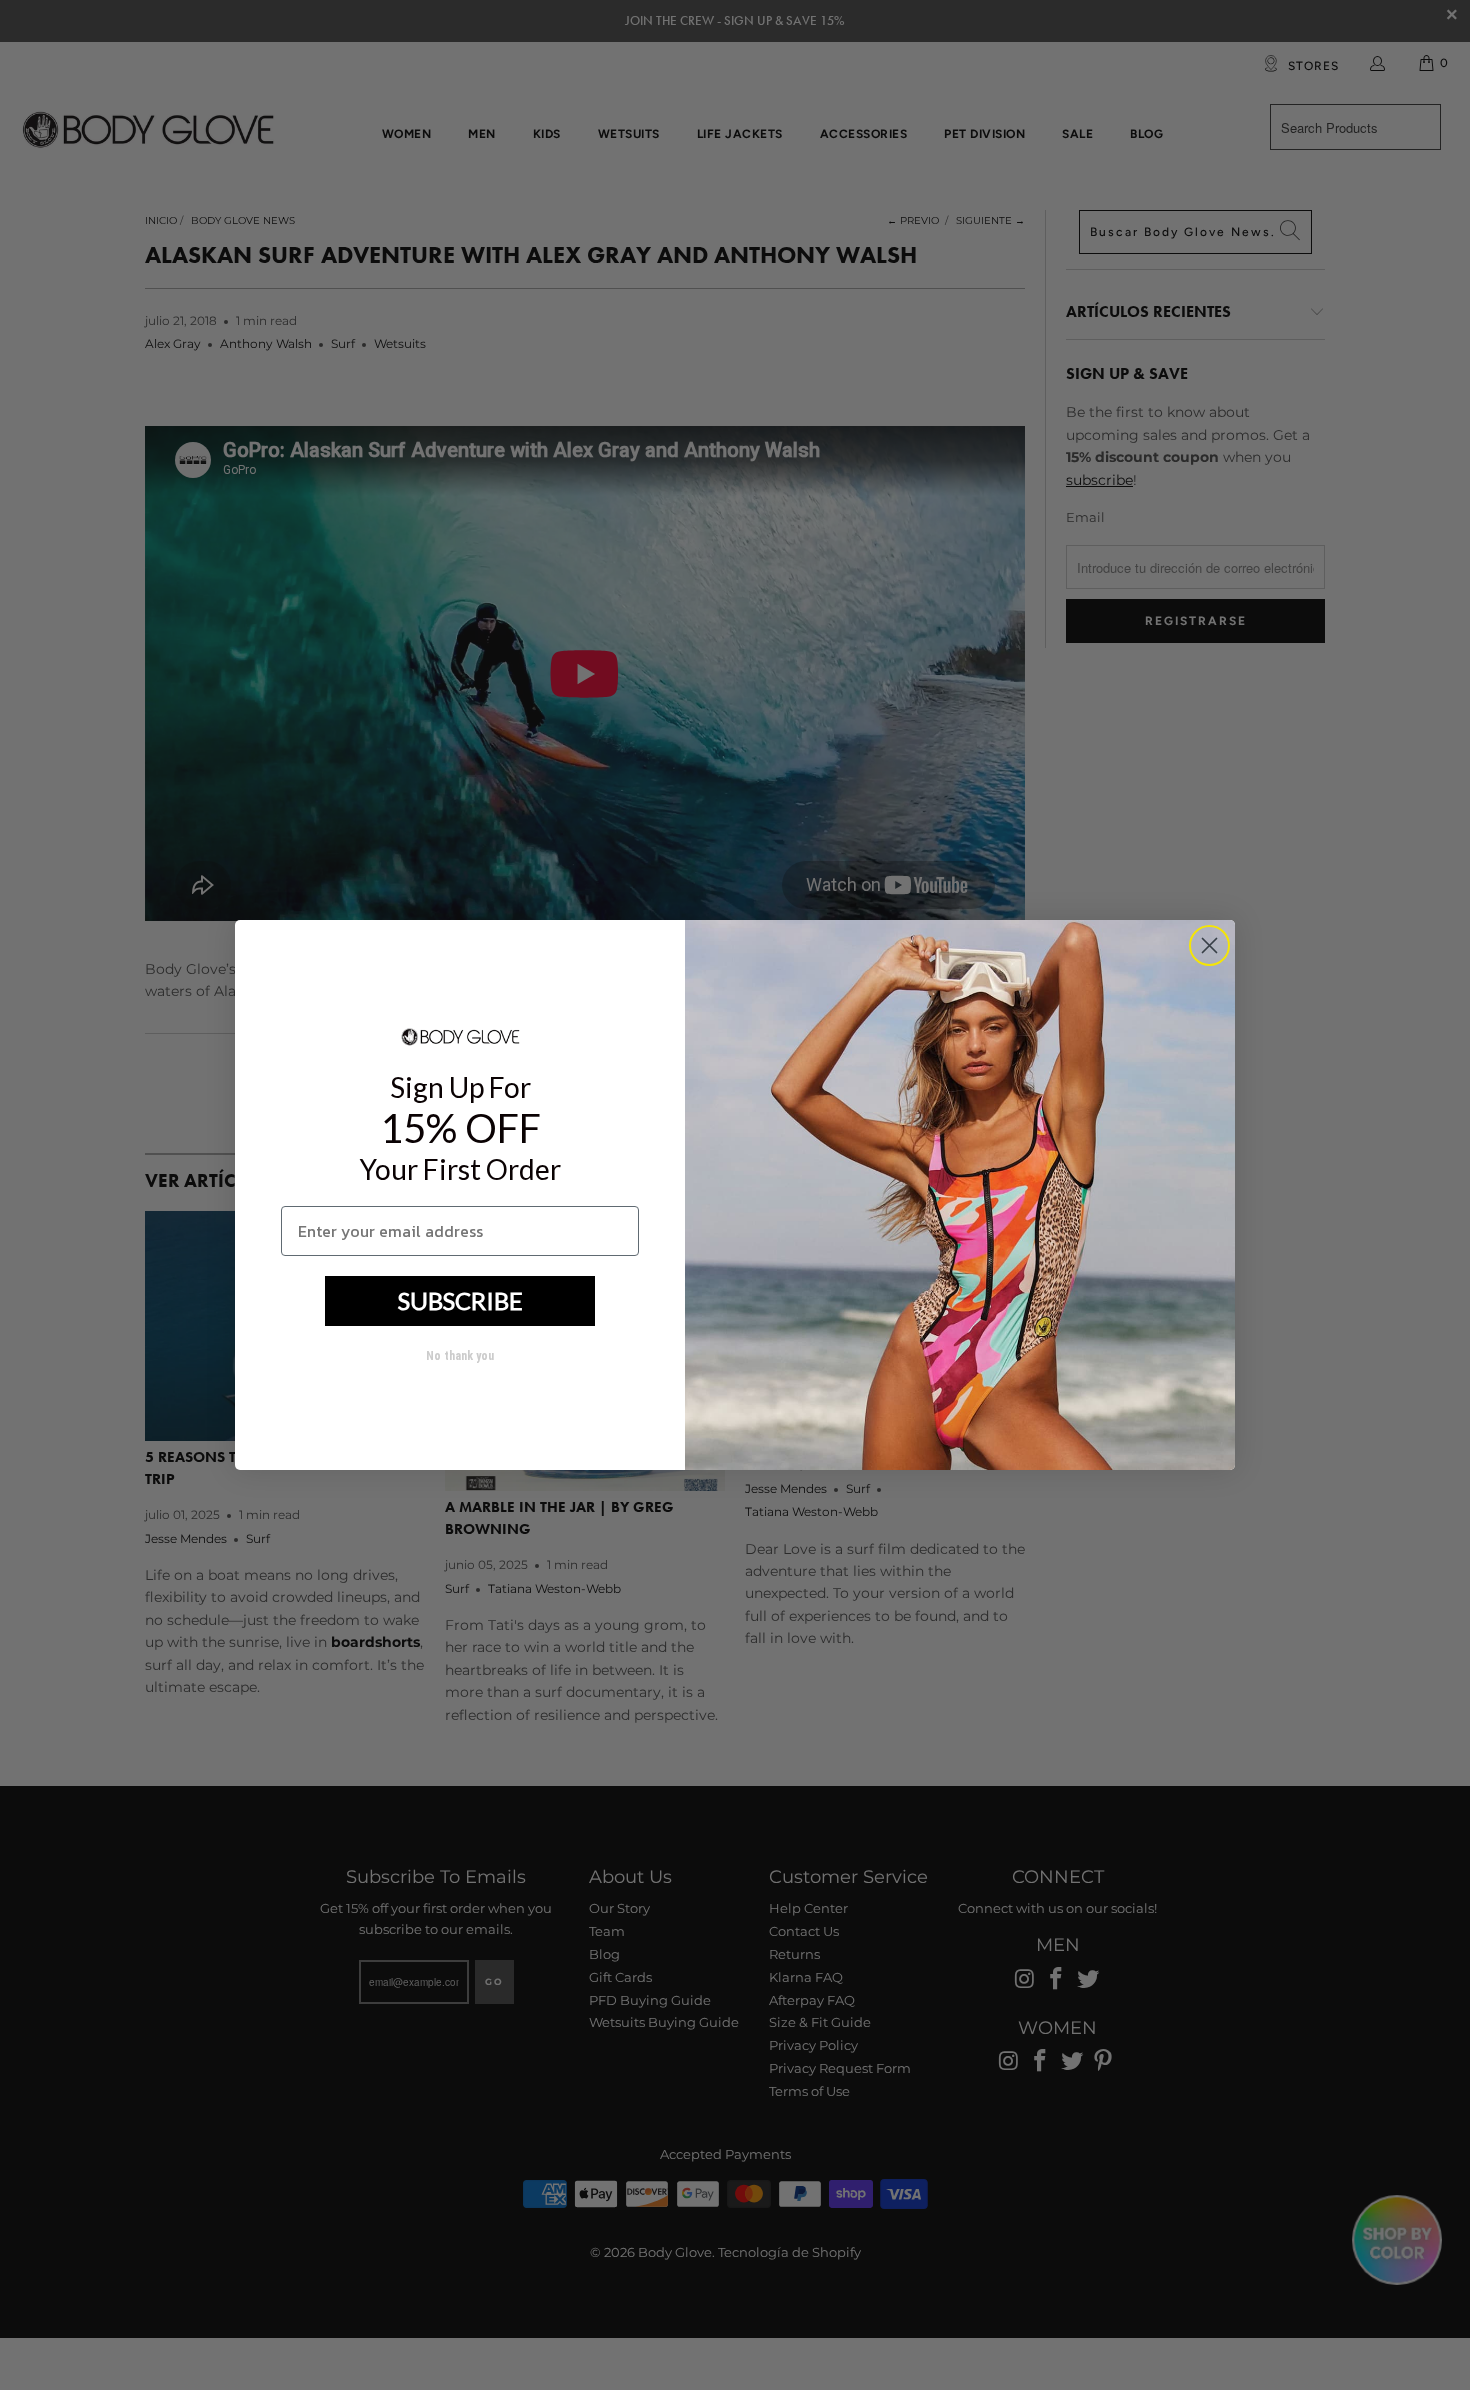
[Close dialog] (1209, 945)
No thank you (460, 1356)
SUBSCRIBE (460, 1300)
